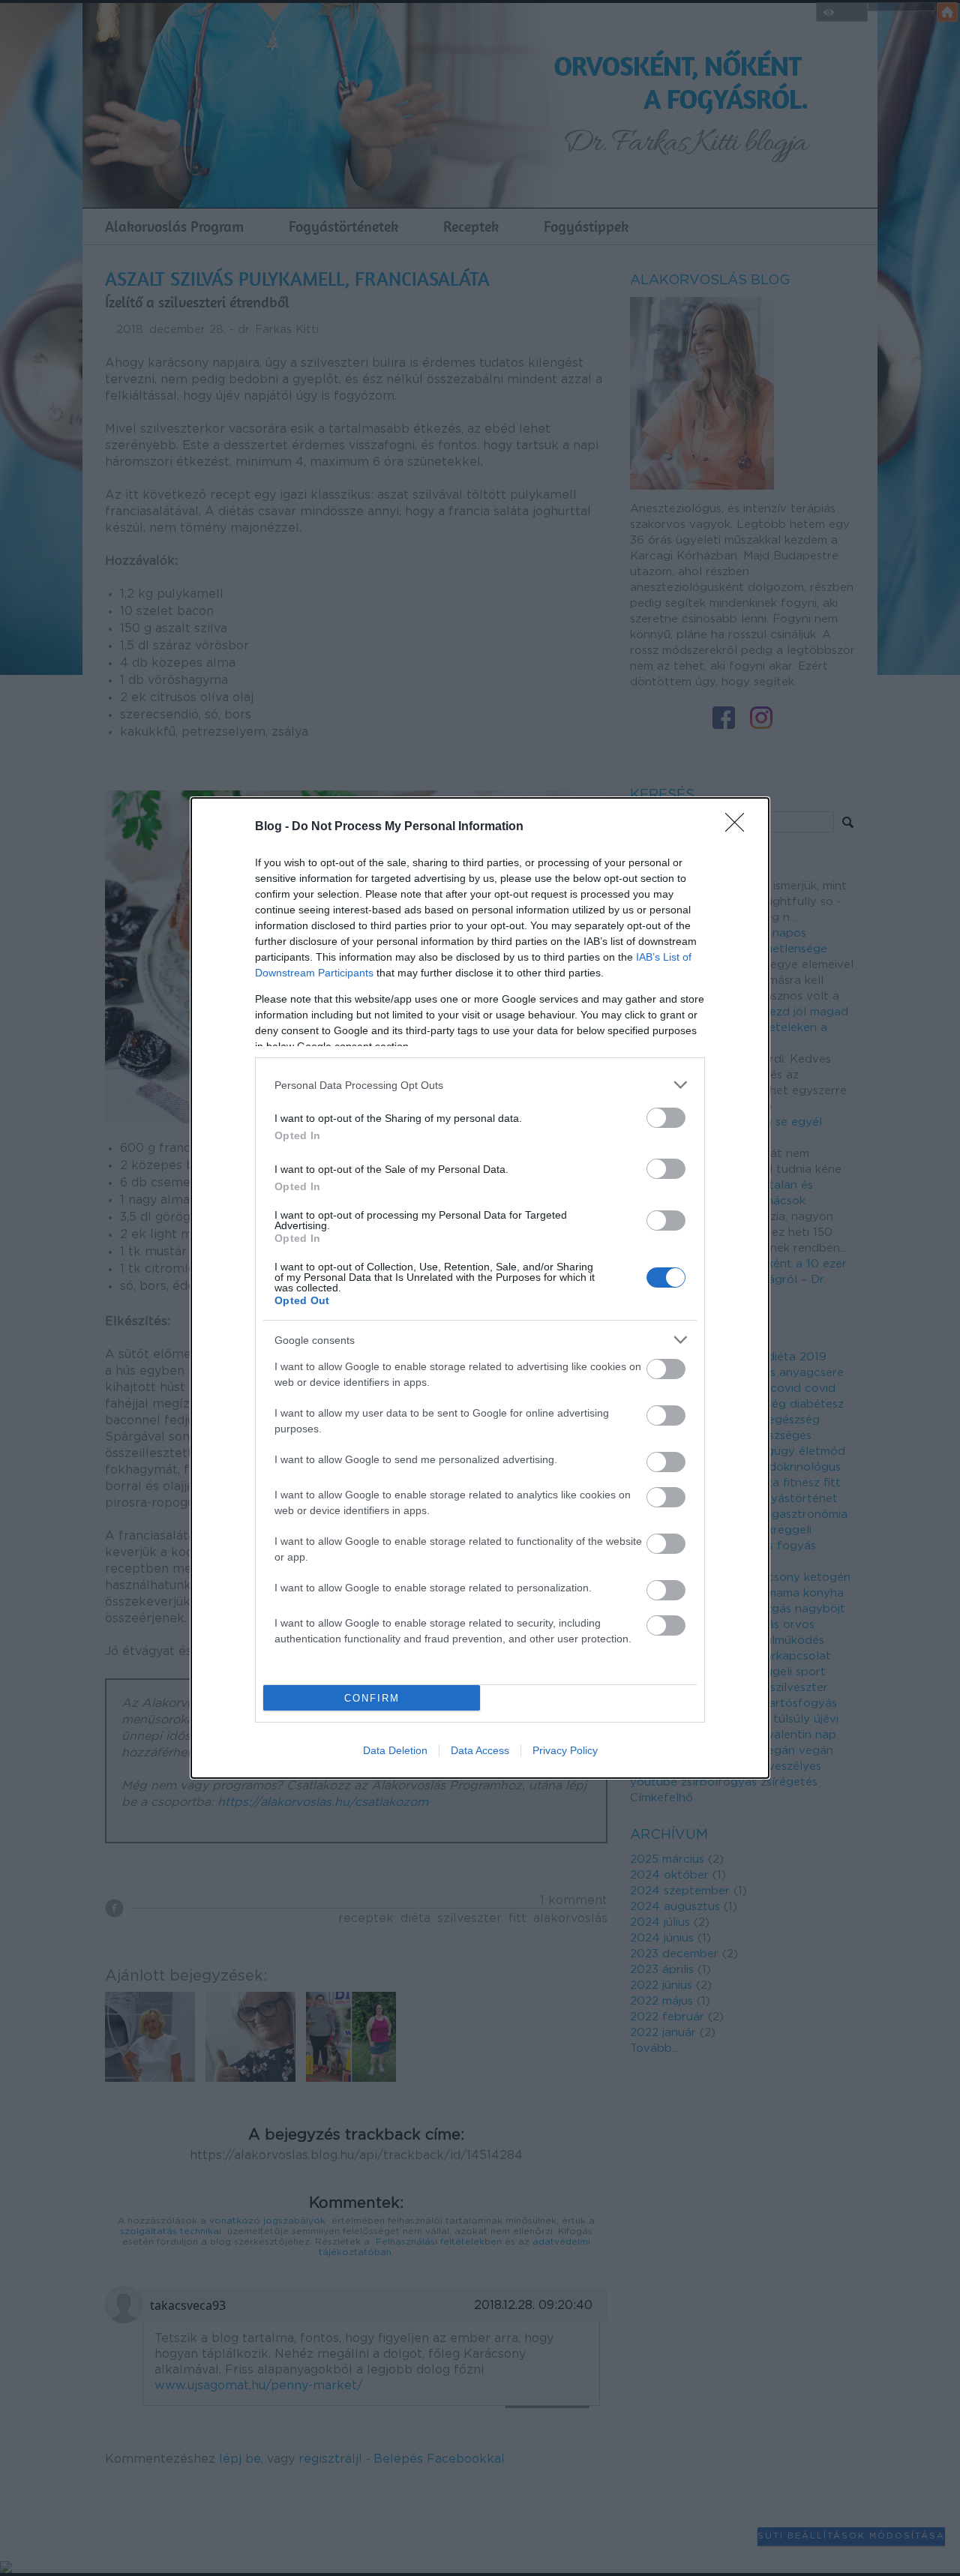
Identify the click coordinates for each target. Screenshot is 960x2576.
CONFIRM (372, 1698)
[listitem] (480, 1085)
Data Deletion (395, 1750)
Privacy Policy (565, 1750)
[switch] (666, 1118)
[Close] (739, 827)
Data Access (480, 1750)
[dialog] (480, 1288)
